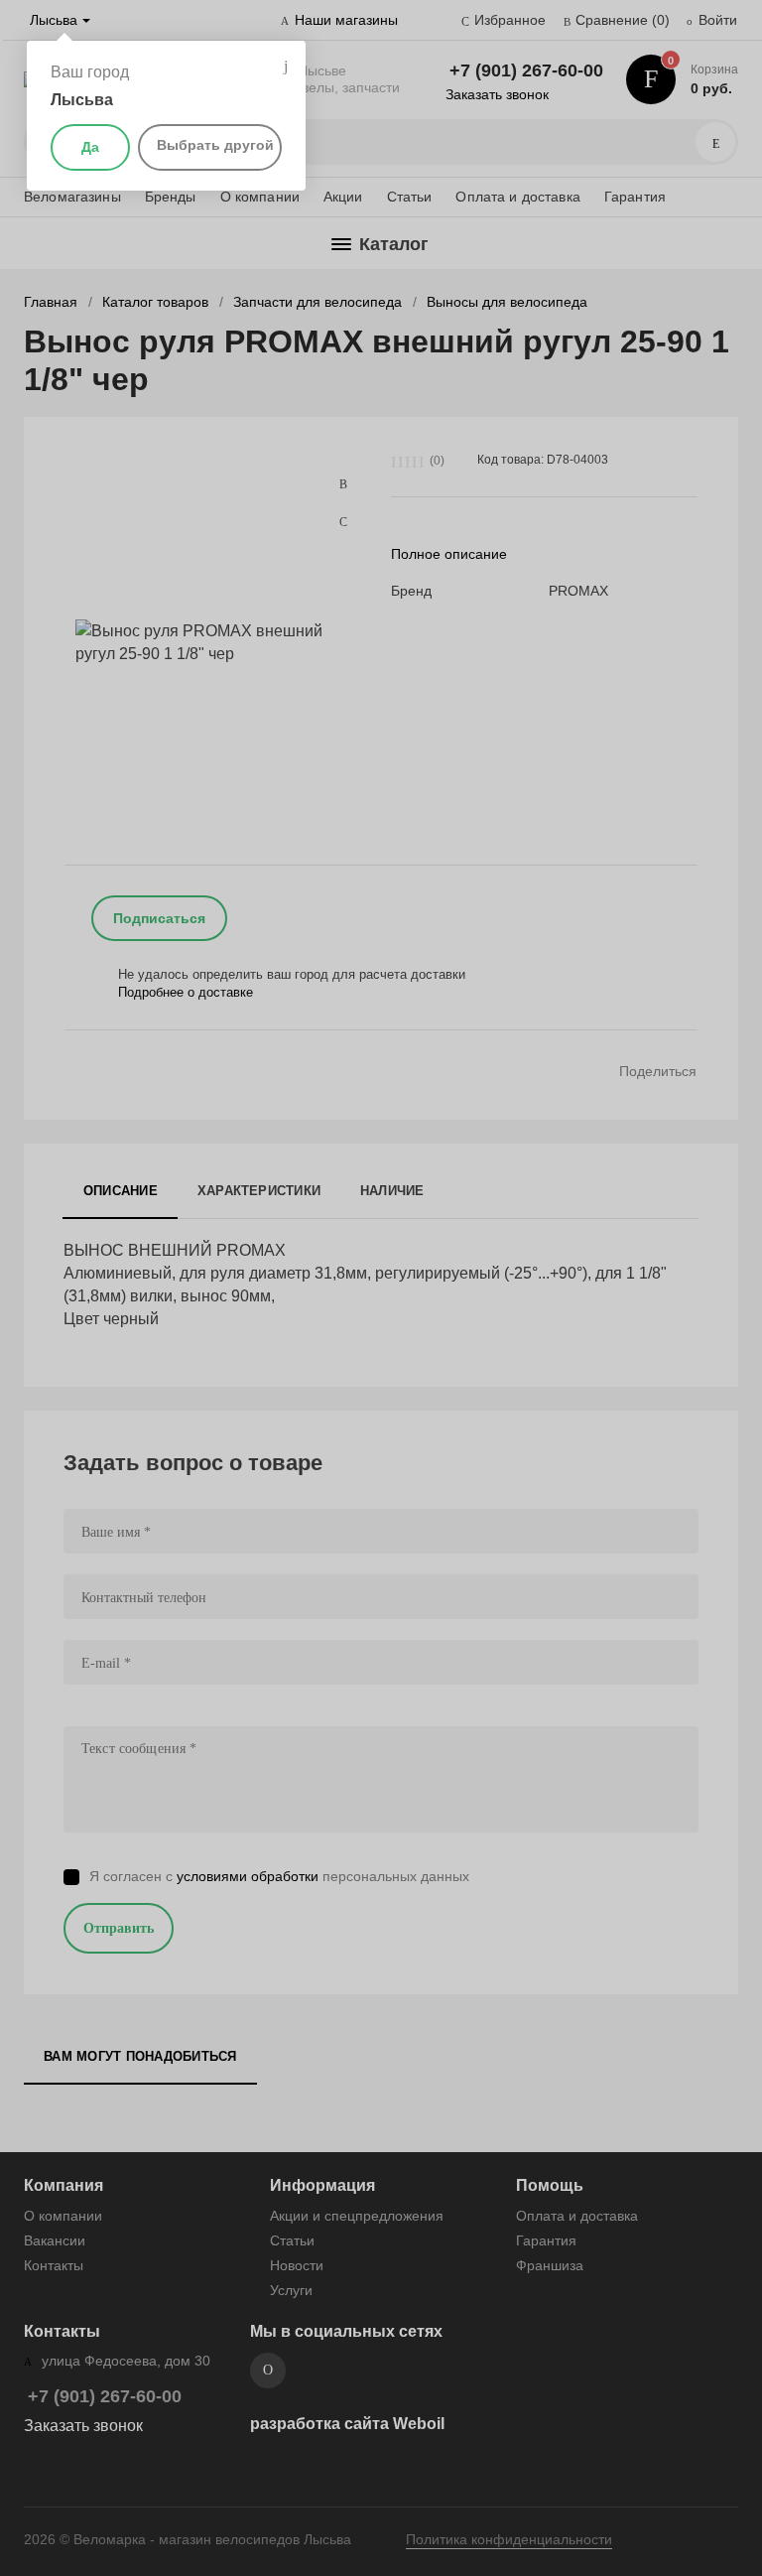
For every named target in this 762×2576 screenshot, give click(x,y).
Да (90, 147)
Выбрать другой (215, 145)
